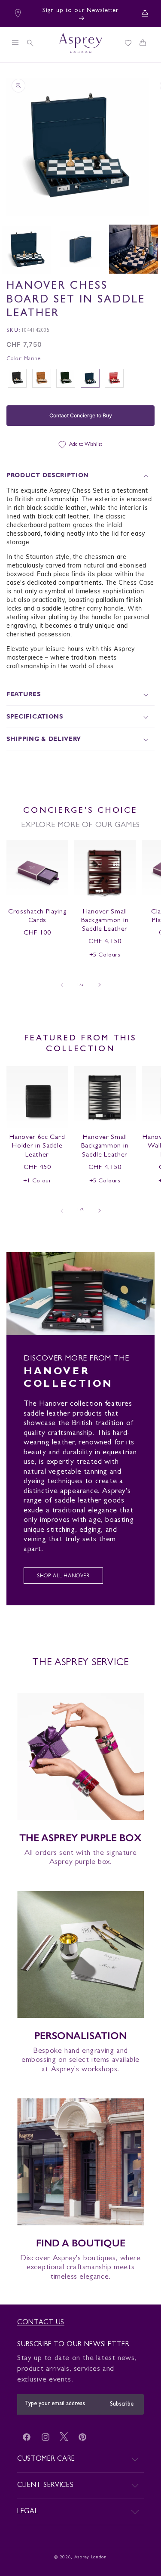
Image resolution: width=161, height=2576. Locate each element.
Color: (23, 359)
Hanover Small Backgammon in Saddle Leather (105, 921)
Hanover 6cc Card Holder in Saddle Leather (37, 1146)
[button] (15, 43)
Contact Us (41, 2323)
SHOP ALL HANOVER (63, 1577)
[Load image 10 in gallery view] (134, 249)
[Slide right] (100, 985)
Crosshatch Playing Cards (37, 916)
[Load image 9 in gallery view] (80, 249)
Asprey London (91, 2557)
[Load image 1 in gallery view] (27, 249)
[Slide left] (62, 985)
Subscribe (122, 2404)
